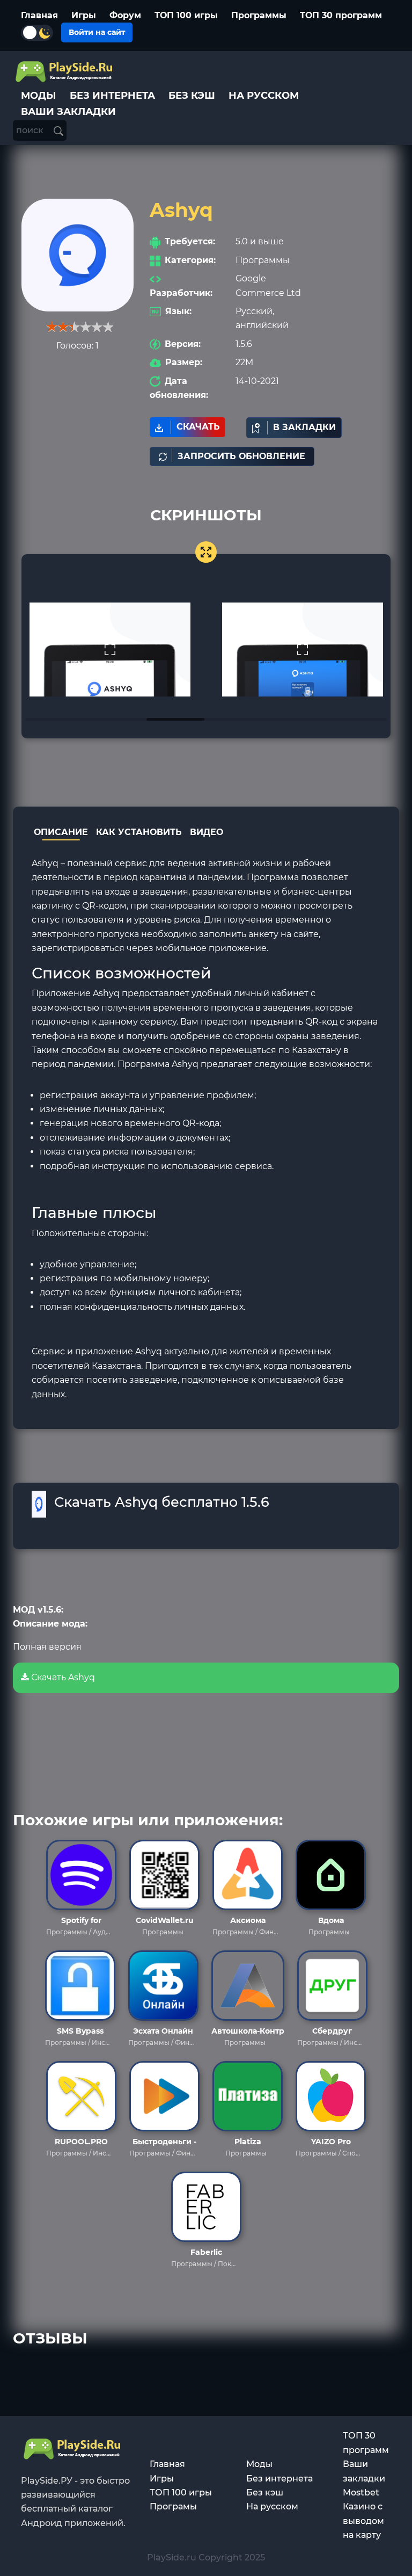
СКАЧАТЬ (198, 427)
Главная (39, 15)
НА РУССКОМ (264, 96)
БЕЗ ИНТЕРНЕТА (112, 96)
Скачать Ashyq (62, 1677)
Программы (259, 15)
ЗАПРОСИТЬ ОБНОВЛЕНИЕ (241, 456)
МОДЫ (39, 96)
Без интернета (279, 2479)
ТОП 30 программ (341, 15)
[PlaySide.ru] (65, 72)
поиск (31, 130)
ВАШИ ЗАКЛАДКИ (68, 112)
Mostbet (361, 2492)
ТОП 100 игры (186, 15)
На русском (272, 2506)
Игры (84, 15)
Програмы (173, 2506)
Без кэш (265, 2492)
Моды (259, 2464)
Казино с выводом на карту (363, 2521)
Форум (125, 15)
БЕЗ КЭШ (192, 96)
